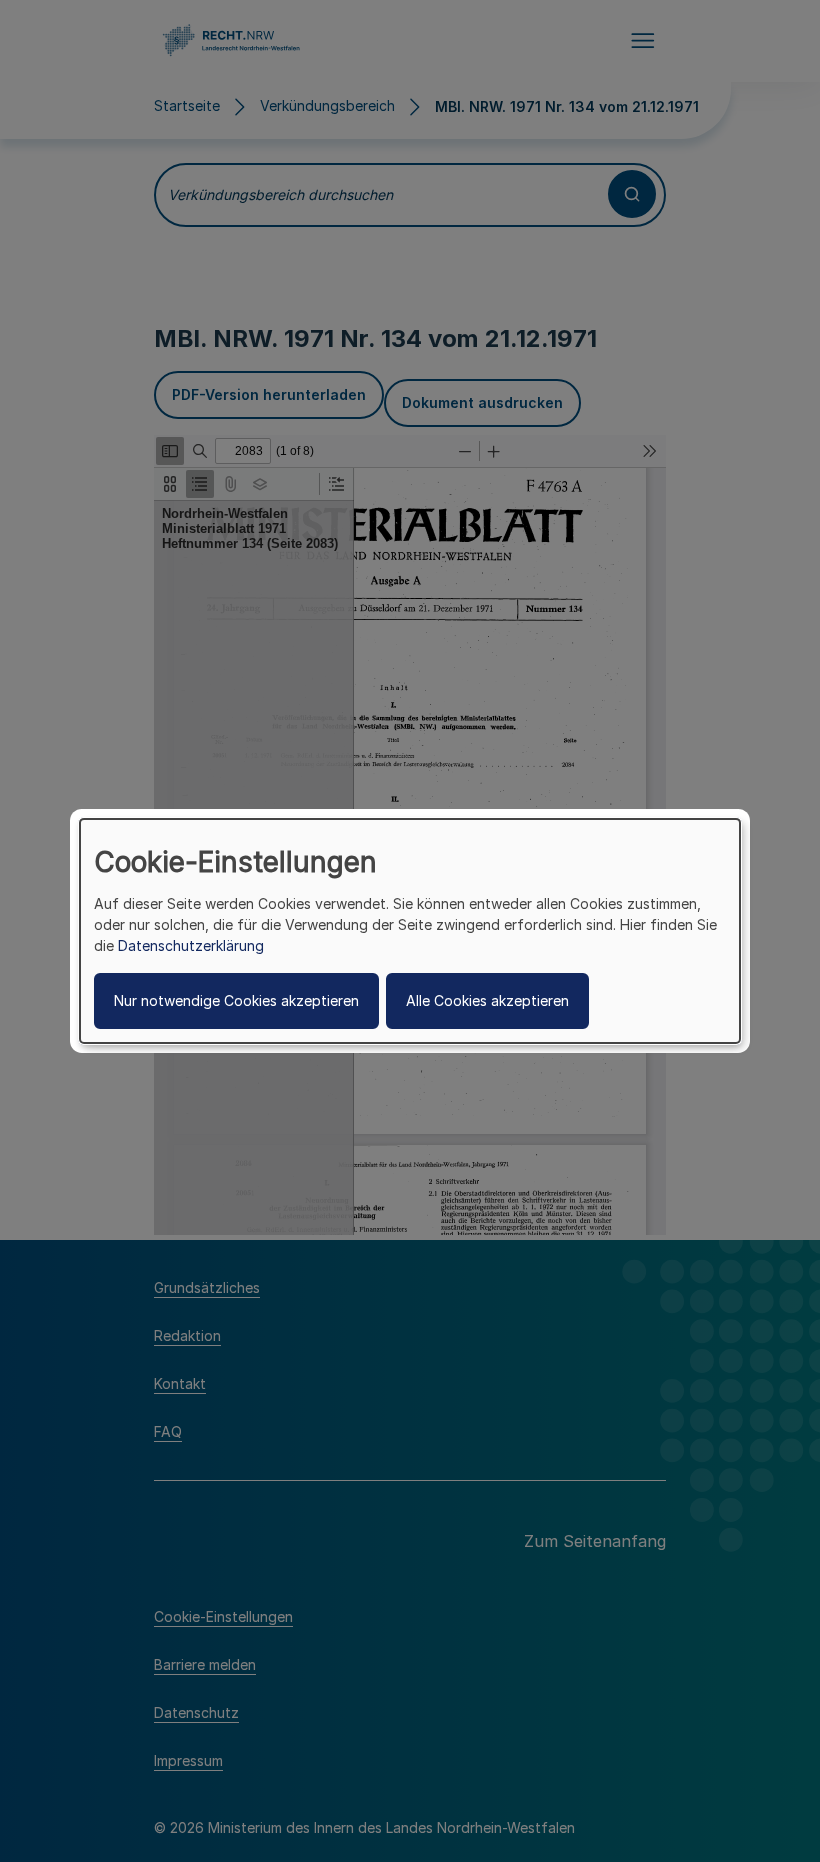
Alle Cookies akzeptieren (487, 1000)
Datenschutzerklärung (191, 945)
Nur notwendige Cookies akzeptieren (236, 1000)
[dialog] (410, 931)
